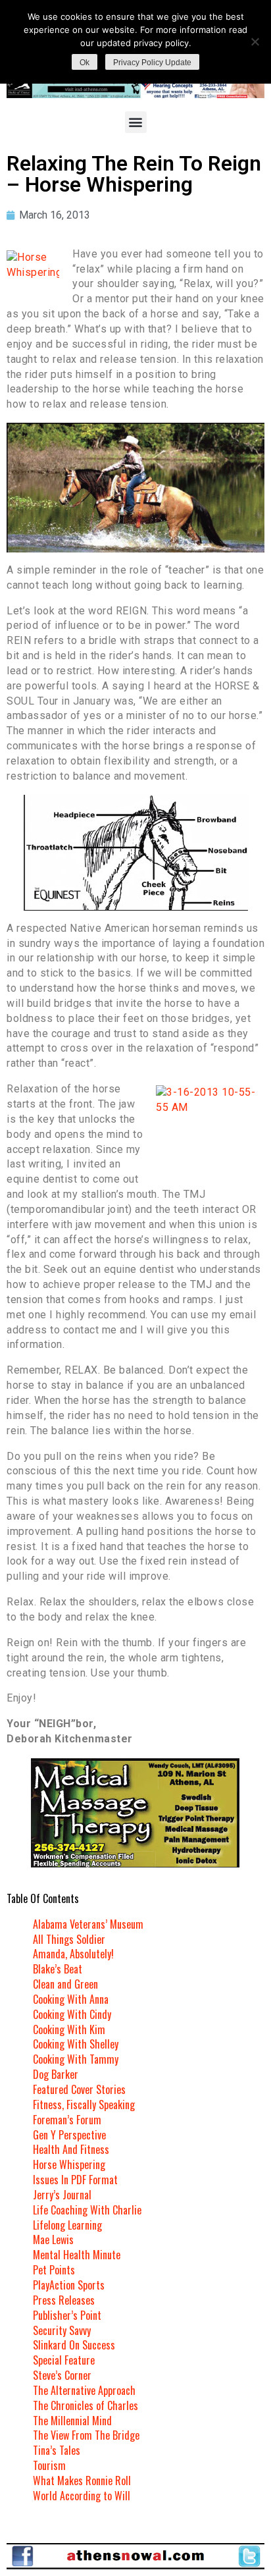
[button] (136, 122)
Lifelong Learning (67, 2225)
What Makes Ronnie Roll (82, 2481)
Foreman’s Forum (67, 2120)
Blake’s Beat (58, 1969)
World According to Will (82, 2496)
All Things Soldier (69, 1939)
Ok (85, 63)
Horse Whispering (69, 2164)
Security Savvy (62, 2330)
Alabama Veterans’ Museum (88, 1924)
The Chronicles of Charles (86, 2405)
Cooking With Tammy (76, 2059)
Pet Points (54, 2270)
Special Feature (64, 2360)
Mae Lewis (53, 2240)
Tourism (49, 2465)
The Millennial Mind (72, 2421)
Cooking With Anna (71, 1999)
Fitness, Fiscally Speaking (84, 2105)
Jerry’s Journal (62, 2195)
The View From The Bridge (86, 2435)
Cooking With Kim (69, 2029)
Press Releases (64, 2300)
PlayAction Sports (69, 2285)
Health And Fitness (71, 2149)
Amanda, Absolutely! (73, 1954)
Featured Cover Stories (79, 2089)
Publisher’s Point (67, 2315)
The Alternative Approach (84, 2390)
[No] (255, 41)
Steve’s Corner (62, 2375)
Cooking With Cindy (72, 2014)
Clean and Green (65, 1984)
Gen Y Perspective (69, 2135)
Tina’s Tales (57, 2450)
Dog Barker (56, 2074)
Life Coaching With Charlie (87, 2210)
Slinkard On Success (74, 2345)
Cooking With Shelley (76, 2044)
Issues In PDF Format (75, 2180)
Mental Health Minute (77, 2255)
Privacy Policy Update (152, 63)
